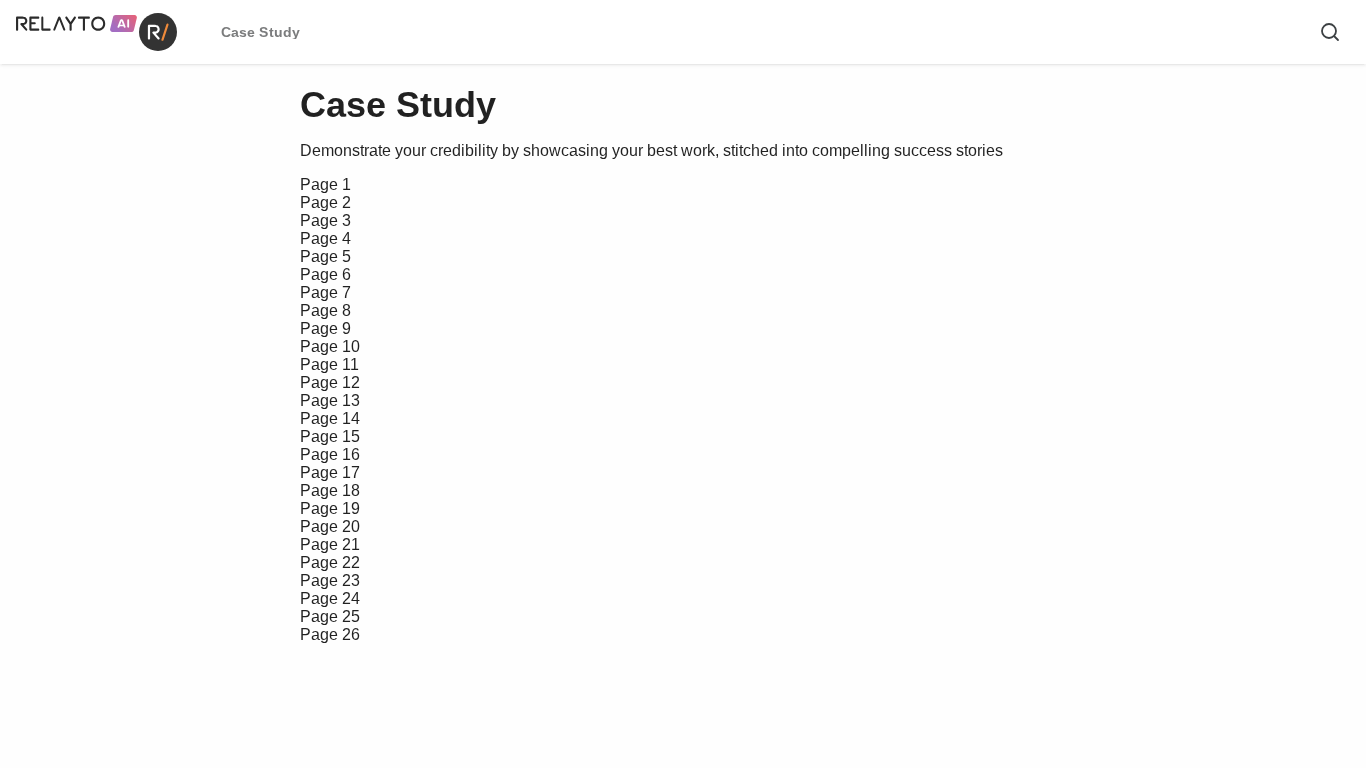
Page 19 (330, 508)
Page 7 (325, 292)
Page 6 (325, 274)
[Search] (1330, 32)
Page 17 (330, 472)
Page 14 (330, 418)
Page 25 (330, 616)
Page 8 (325, 310)
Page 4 (325, 238)
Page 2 (325, 202)
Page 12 (330, 382)
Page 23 (330, 580)
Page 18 (330, 490)
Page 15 (330, 436)
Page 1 (325, 184)
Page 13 (330, 400)
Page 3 (325, 220)
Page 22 (330, 562)
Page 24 (330, 598)
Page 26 (330, 634)
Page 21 (330, 544)
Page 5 (325, 256)
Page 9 (325, 328)
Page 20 (330, 526)
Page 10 (330, 346)
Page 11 (329, 364)
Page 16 (330, 454)
